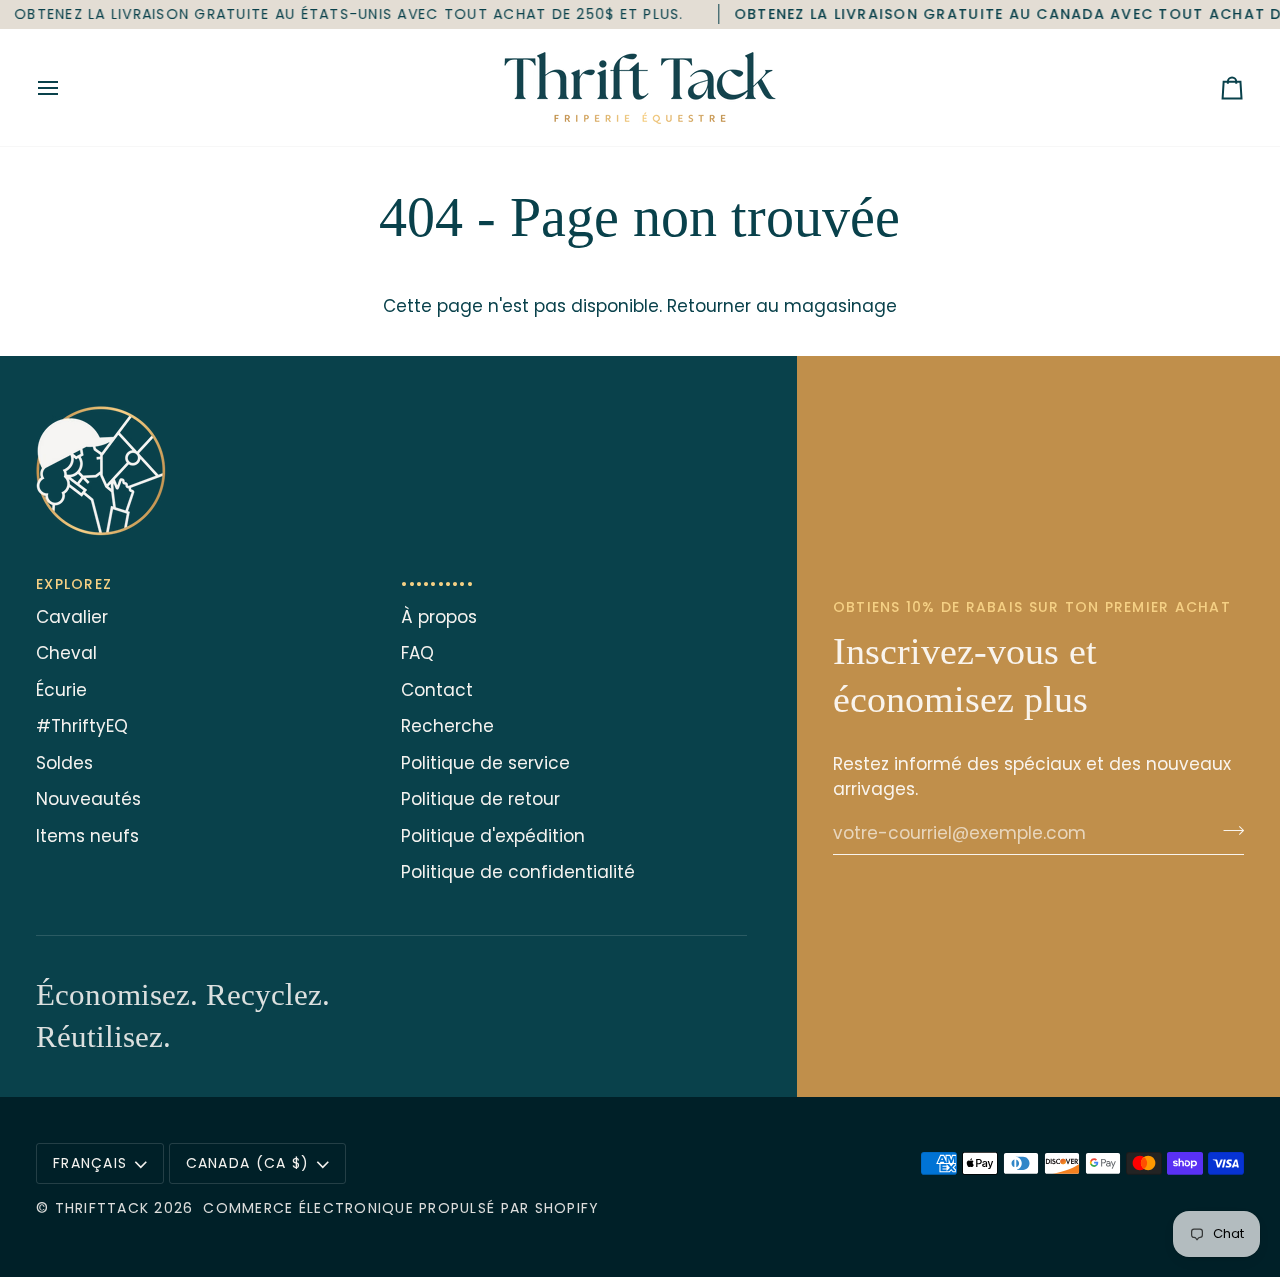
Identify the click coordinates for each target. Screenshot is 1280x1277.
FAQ (417, 653)
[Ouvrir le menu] (66, 87)
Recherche (447, 726)
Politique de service (485, 763)
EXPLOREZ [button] (74, 584)
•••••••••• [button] (437, 584)
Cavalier (72, 617)
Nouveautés (88, 799)
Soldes (64, 763)
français (90, 1163)
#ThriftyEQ (82, 726)
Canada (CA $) (247, 1163)
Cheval (66, 653)
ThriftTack (102, 1208)
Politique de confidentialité (518, 872)
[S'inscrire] (1227, 831)
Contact (437, 690)
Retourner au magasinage (782, 306)
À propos (439, 617)
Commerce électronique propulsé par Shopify (401, 1208)
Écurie (61, 690)
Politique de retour (480, 799)
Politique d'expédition (493, 836)
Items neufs (87, 836)
